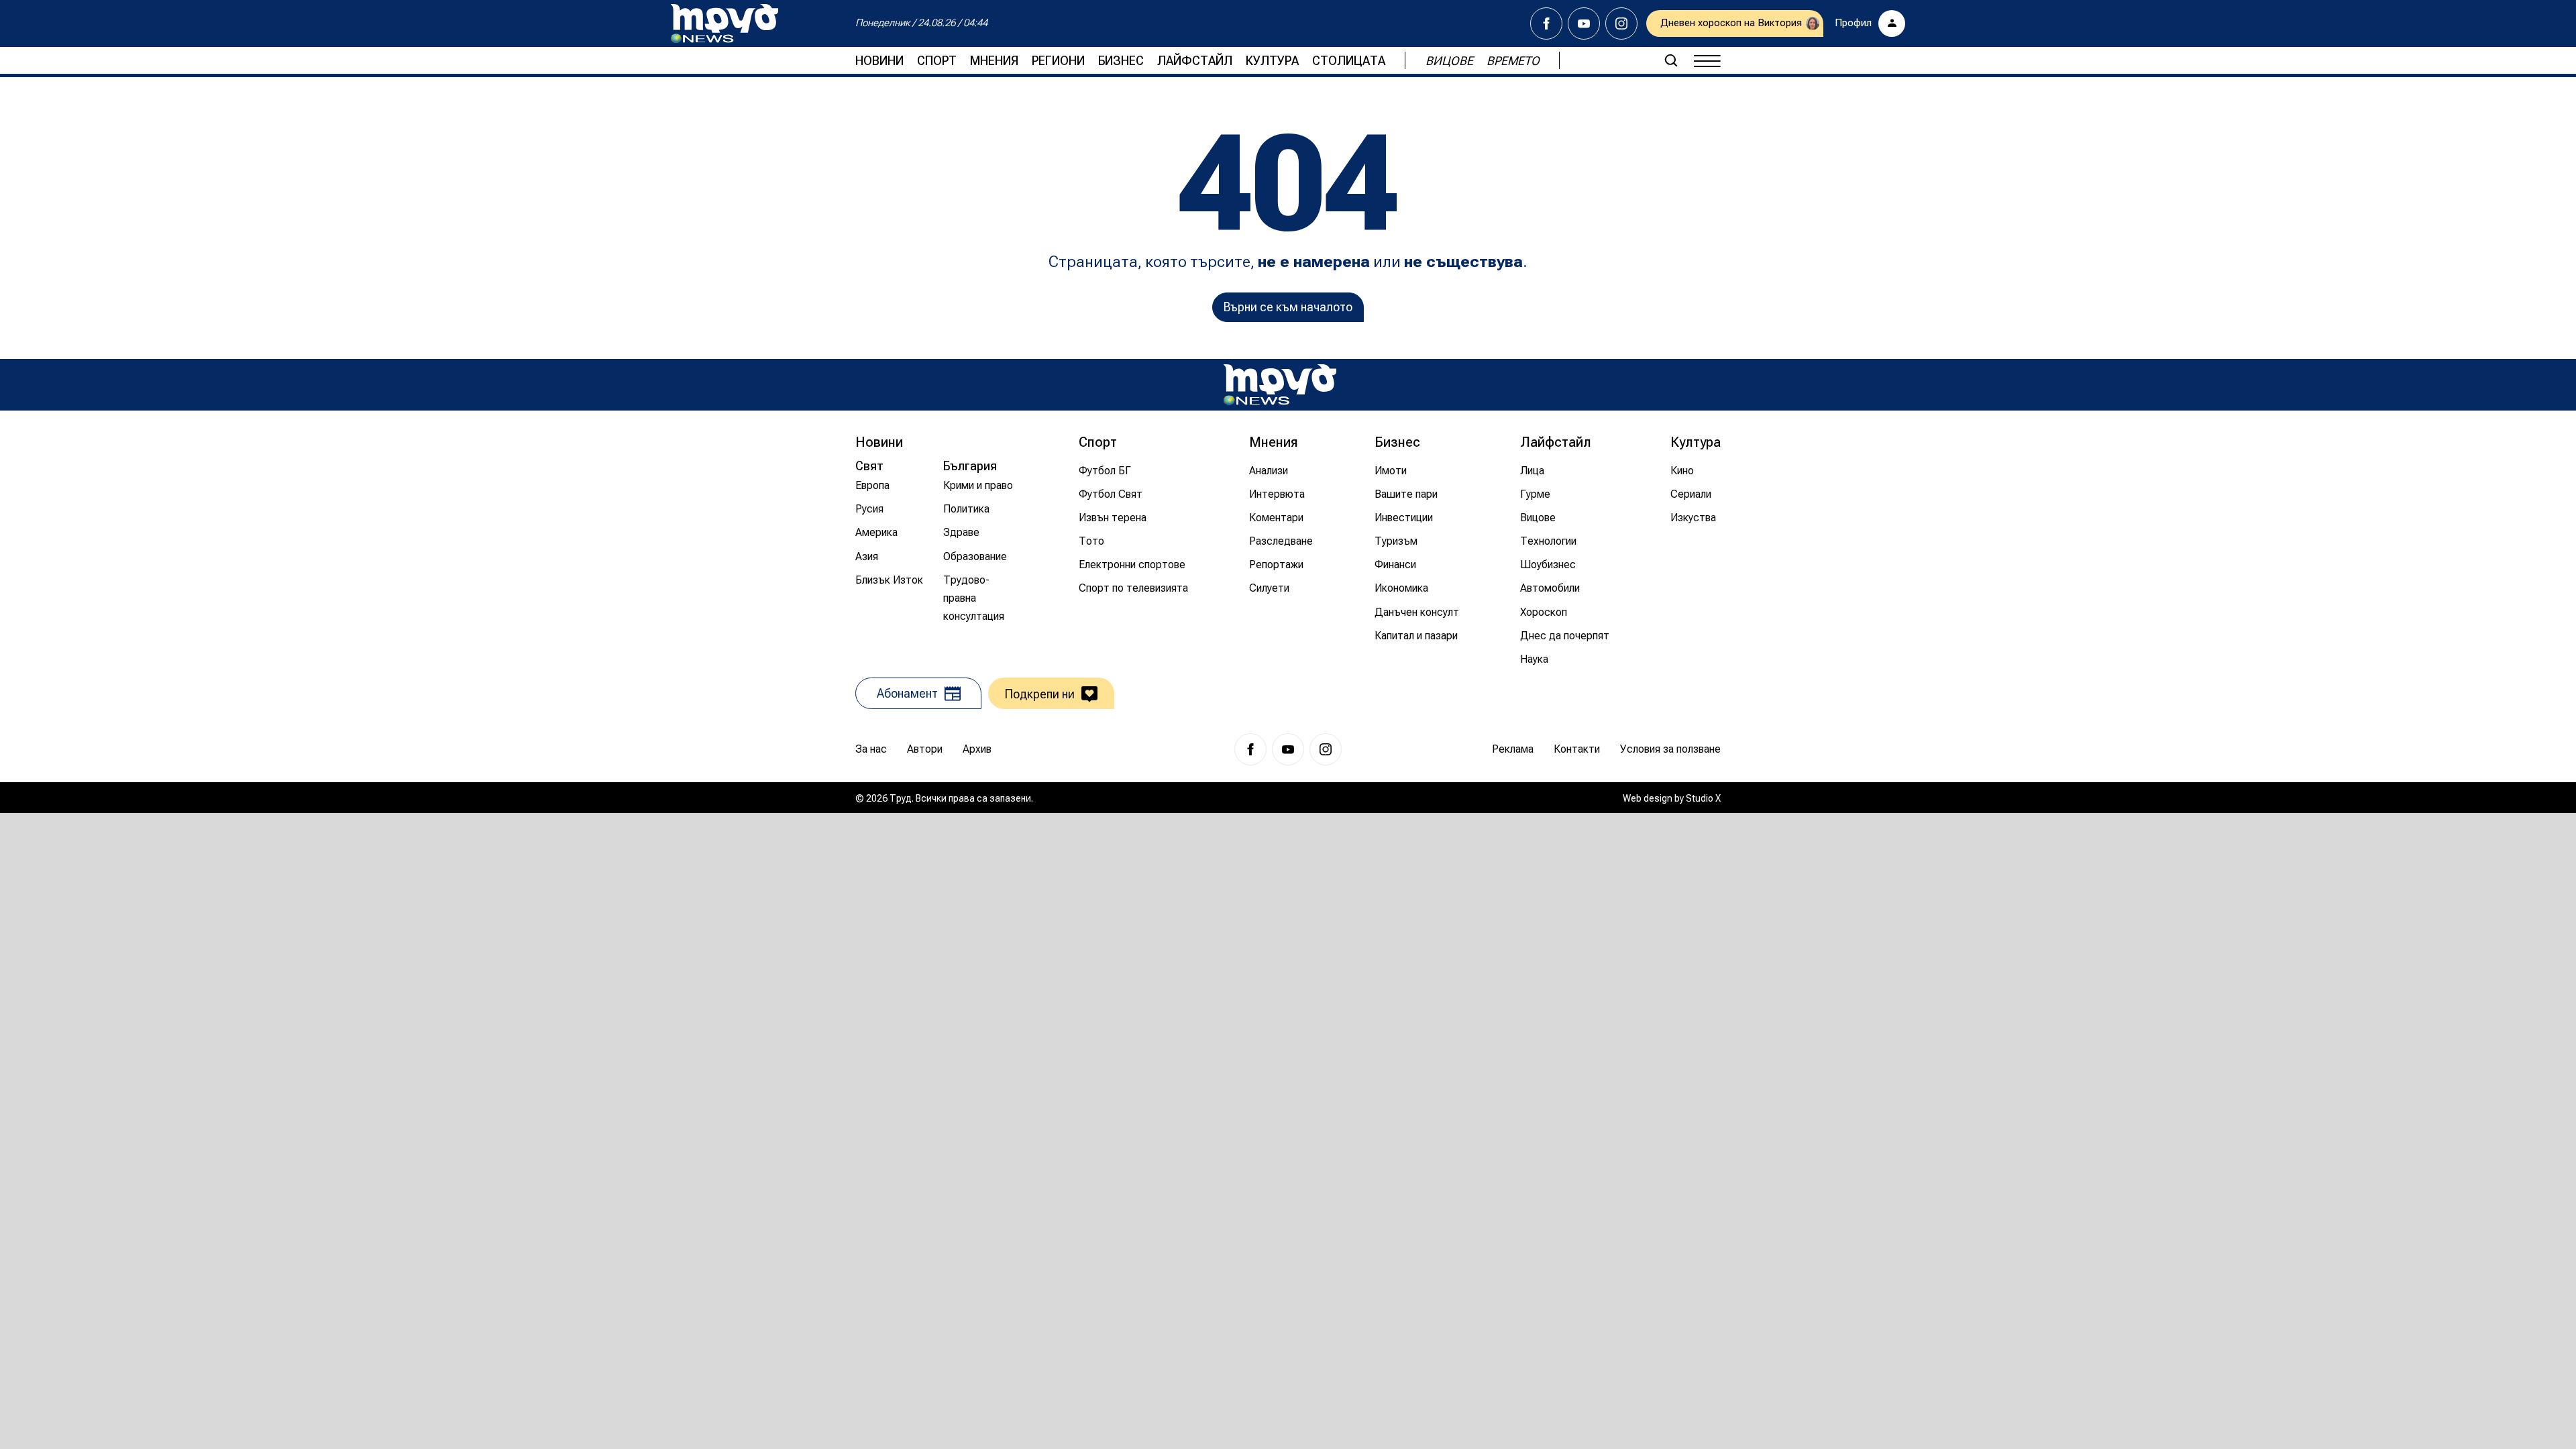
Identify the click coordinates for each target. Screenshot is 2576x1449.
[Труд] (1280, 385)
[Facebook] (1546, 23)
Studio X (1703, 798)
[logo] (724, 23)
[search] (1671, 60)
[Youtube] (1584, 23)
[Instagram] (1621, 23)
